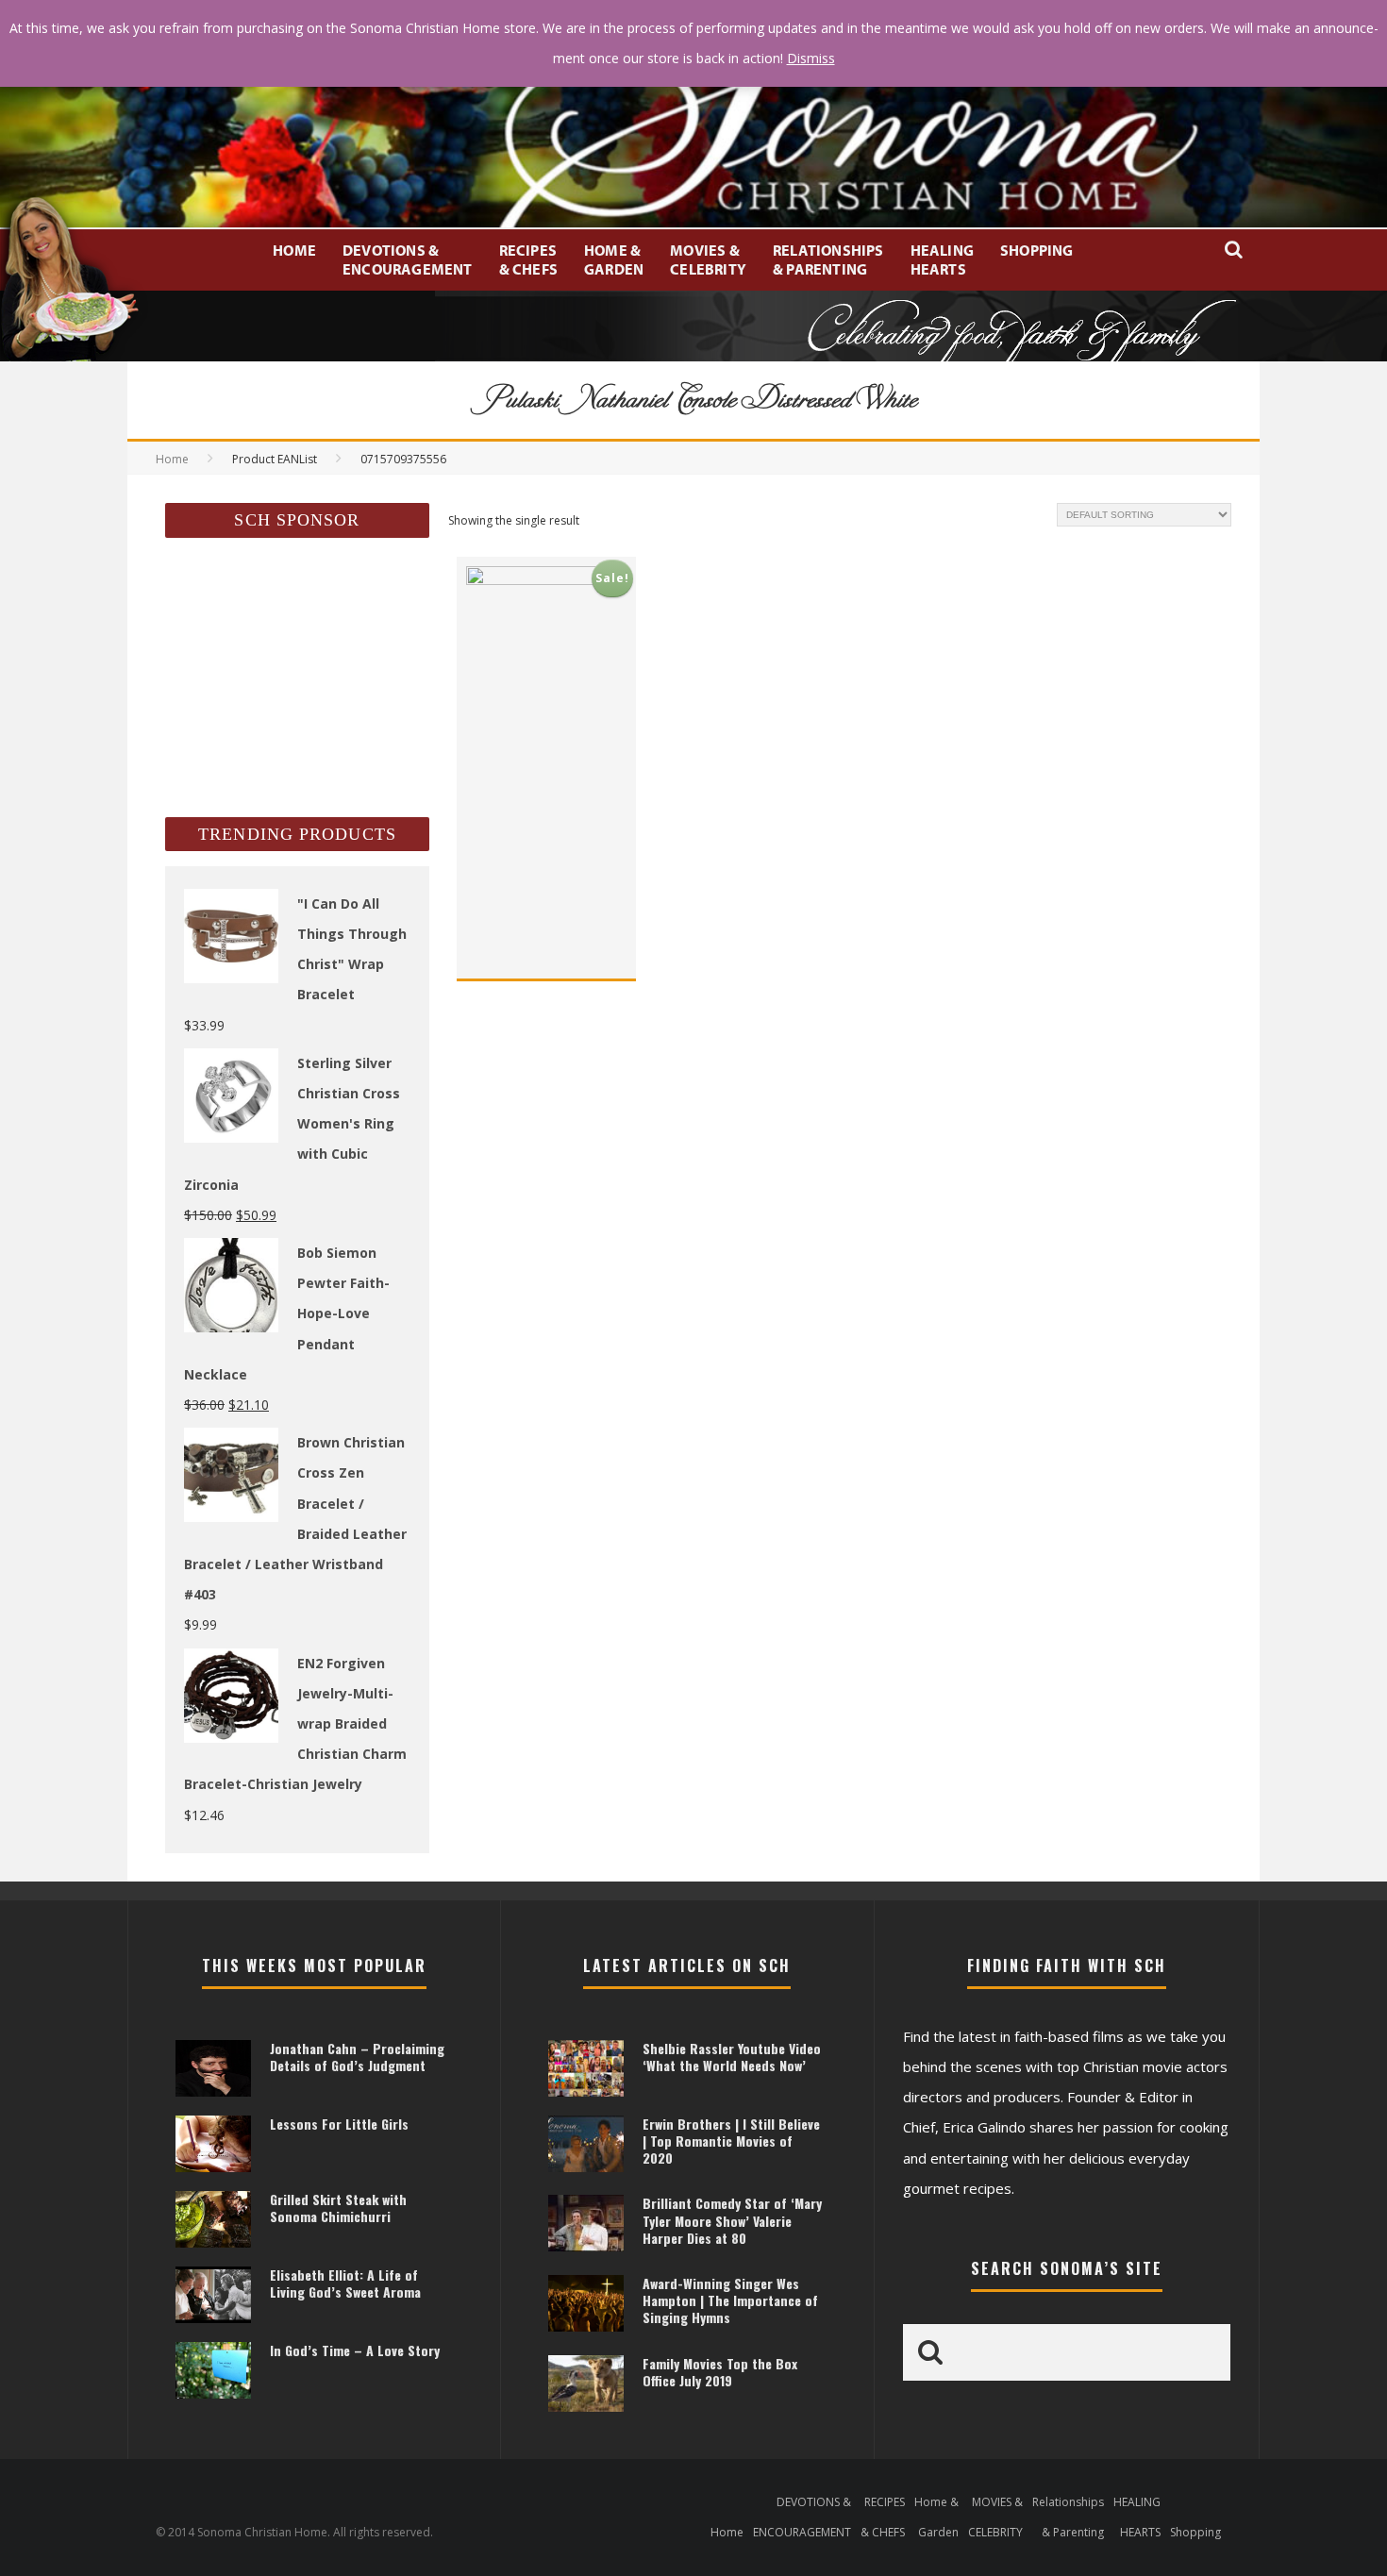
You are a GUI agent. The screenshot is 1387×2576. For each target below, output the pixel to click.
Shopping (1037, 250)
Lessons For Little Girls (339, 2124)
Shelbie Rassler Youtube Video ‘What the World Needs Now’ (732, 2057)
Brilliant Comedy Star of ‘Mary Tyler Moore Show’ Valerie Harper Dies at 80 (732, 2220)
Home (294, 250)
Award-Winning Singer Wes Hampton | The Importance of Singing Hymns (730, 2300)
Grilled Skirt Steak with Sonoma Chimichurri (338, 2208)
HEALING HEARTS (942, 260)
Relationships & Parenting (828, 260)
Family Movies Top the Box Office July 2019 (720, 2372)
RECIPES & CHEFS (528, 260)
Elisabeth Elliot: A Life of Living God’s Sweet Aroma (345, 2283)
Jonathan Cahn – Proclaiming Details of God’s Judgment (357, 2057)
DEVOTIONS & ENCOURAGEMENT (408, 260)
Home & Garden (614, 260)
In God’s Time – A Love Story (355, 2350)
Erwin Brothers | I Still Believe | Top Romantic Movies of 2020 (731, 2141)
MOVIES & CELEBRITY (708, 260)
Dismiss (811, 58)
